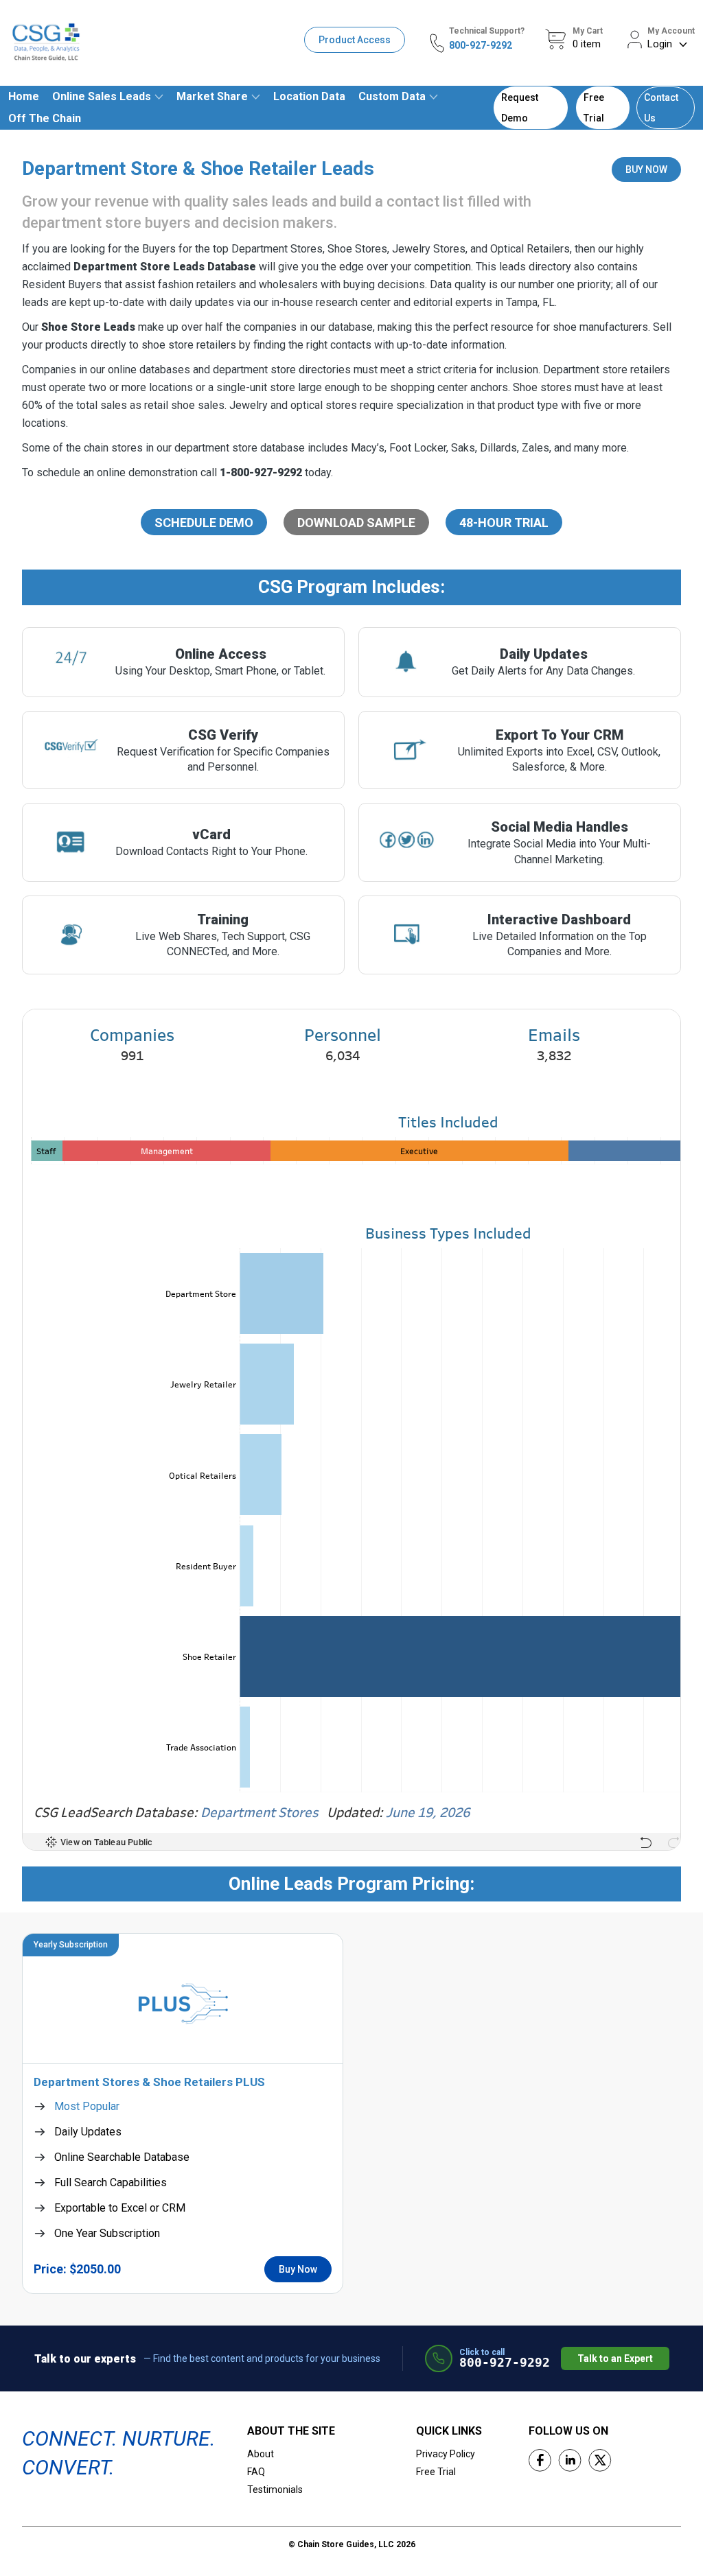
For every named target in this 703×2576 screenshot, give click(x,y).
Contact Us (661, 108)
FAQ (256, 2472)
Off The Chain (45, 118)
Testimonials (275, 2490)
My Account (671, 31)
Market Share (212, 96)
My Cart (588, 31)
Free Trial (594, 108)
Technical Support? (487, 31)
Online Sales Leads (102, 96)
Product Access (355, 40)
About (261, 2454)
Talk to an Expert (615, 2358)
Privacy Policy (446, 2454)
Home (24, 96)
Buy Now (298, 2269)
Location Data (309, 96)
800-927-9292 (481, 45)
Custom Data (392, 96)
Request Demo (520, 108)
